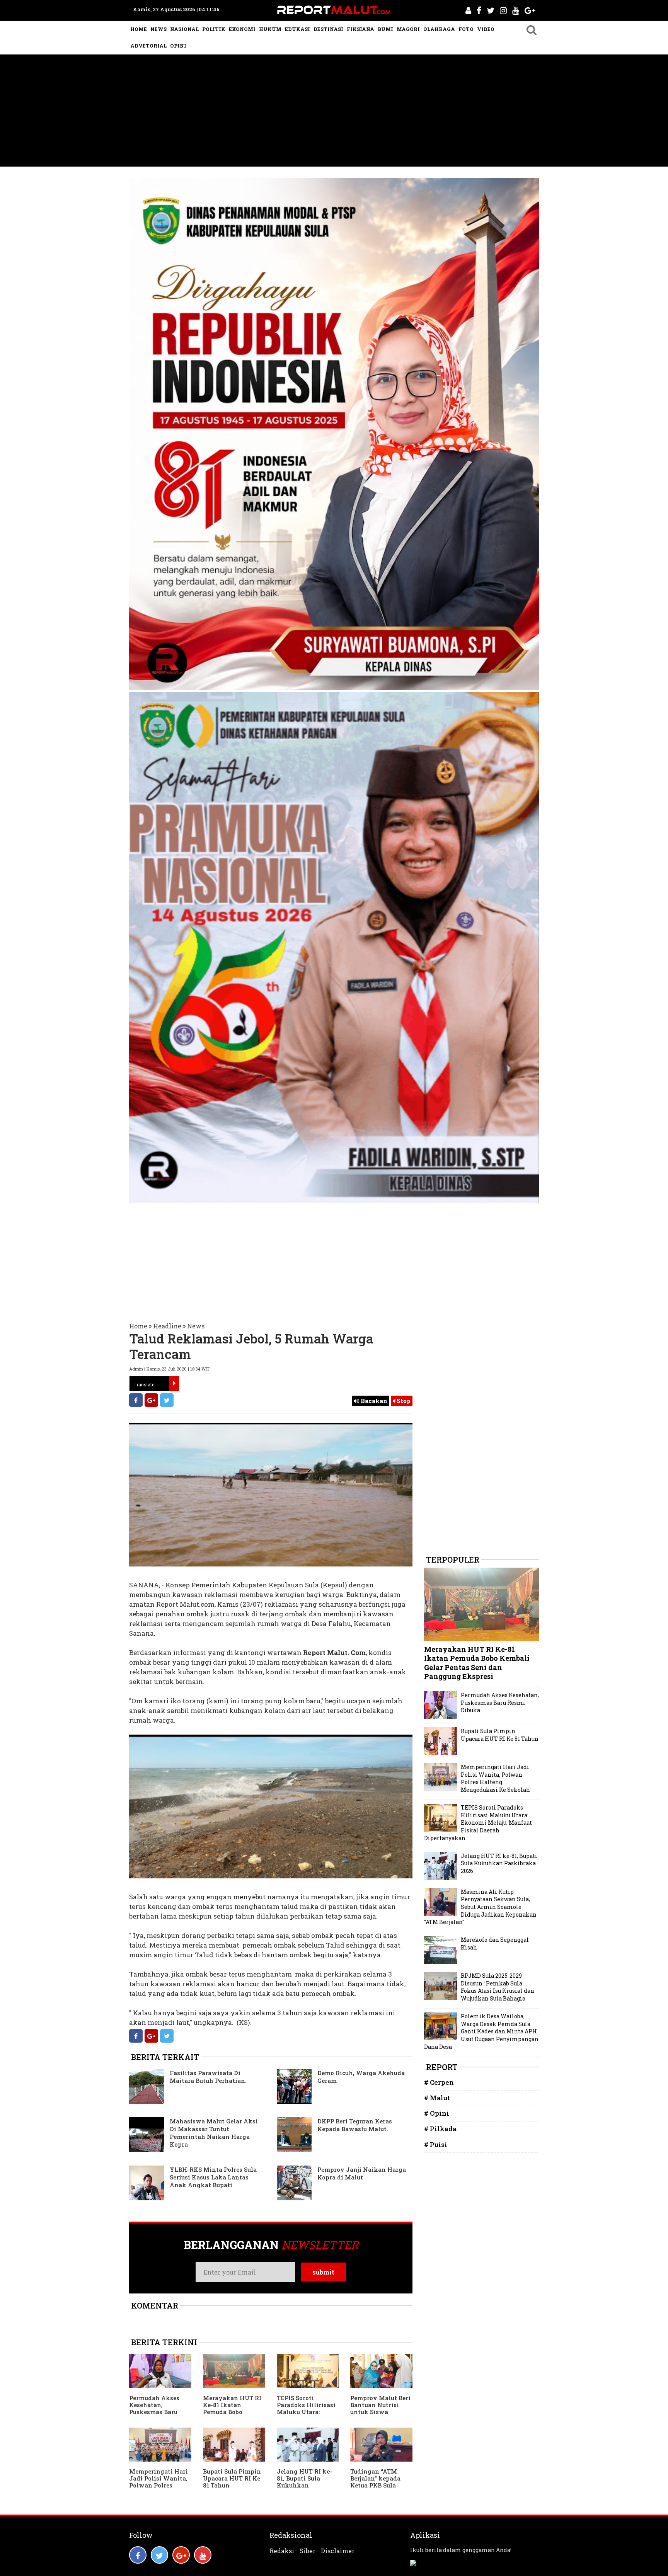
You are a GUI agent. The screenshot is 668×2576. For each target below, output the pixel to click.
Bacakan (373, 1401)
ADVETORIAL (148, 46)
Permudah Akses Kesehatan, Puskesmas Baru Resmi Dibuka (154, 2408)
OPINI (178, 46)
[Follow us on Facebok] (138, 2555)
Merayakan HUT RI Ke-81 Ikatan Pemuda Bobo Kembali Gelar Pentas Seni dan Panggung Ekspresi (232, 2415)
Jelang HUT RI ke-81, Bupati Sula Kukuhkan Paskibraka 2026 (304, 2482)
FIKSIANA (360, 29)
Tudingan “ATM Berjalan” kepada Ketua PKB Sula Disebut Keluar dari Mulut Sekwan (379, 2485)
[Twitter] (167, 1400)
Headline (167, 1326)
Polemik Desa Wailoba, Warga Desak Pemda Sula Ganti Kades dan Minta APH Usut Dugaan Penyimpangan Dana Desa (481, 2031)
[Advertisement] (334, 112)
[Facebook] (136, 1400)
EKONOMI (242, 29)
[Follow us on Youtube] (203, 2555)
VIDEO (486, 29)
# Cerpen (439, 2082)
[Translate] (174, 1384)
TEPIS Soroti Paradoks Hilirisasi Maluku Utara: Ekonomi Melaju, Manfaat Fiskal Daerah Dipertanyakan (478, 1823)
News (196, 1326)
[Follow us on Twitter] (159, 2555)
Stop (403, 1401)
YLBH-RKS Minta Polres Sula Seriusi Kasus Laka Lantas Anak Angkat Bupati (213, 2177)
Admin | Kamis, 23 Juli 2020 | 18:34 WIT (169, 1369)
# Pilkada (440, 2129)
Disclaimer (338, 2551)
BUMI (385, 29)
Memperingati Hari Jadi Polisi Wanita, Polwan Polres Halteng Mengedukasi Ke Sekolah (158, 2489)
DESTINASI (328, 29)
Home (138, 1326)
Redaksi (282, 2551)
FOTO (466, 29)
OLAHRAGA (439, 29)
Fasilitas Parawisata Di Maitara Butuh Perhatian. (208, 2077)
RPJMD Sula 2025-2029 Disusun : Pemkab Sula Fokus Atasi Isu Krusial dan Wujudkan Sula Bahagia (498, 1987)
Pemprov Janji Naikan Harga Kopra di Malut (362, 2173)
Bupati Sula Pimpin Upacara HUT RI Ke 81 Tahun (232, 2478)
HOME (139, 29)
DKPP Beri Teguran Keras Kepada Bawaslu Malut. (355, 2125)
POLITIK (214, 29)
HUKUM (270, 29)
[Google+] (151, 1400)
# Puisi (436, 2144)
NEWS (158, 29)
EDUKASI (297, 29)
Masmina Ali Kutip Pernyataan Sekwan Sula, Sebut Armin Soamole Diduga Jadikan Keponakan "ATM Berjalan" (480, 1907)
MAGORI (408, 29)
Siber (308, 2551)
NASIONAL (184, 29)
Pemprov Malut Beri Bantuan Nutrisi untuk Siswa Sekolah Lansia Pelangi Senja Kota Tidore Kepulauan (380, 2415)
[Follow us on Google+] (181, 2555)
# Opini (437, 2113)
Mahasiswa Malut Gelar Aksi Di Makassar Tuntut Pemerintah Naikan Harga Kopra (214, 2133)
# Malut (437, 2098)
